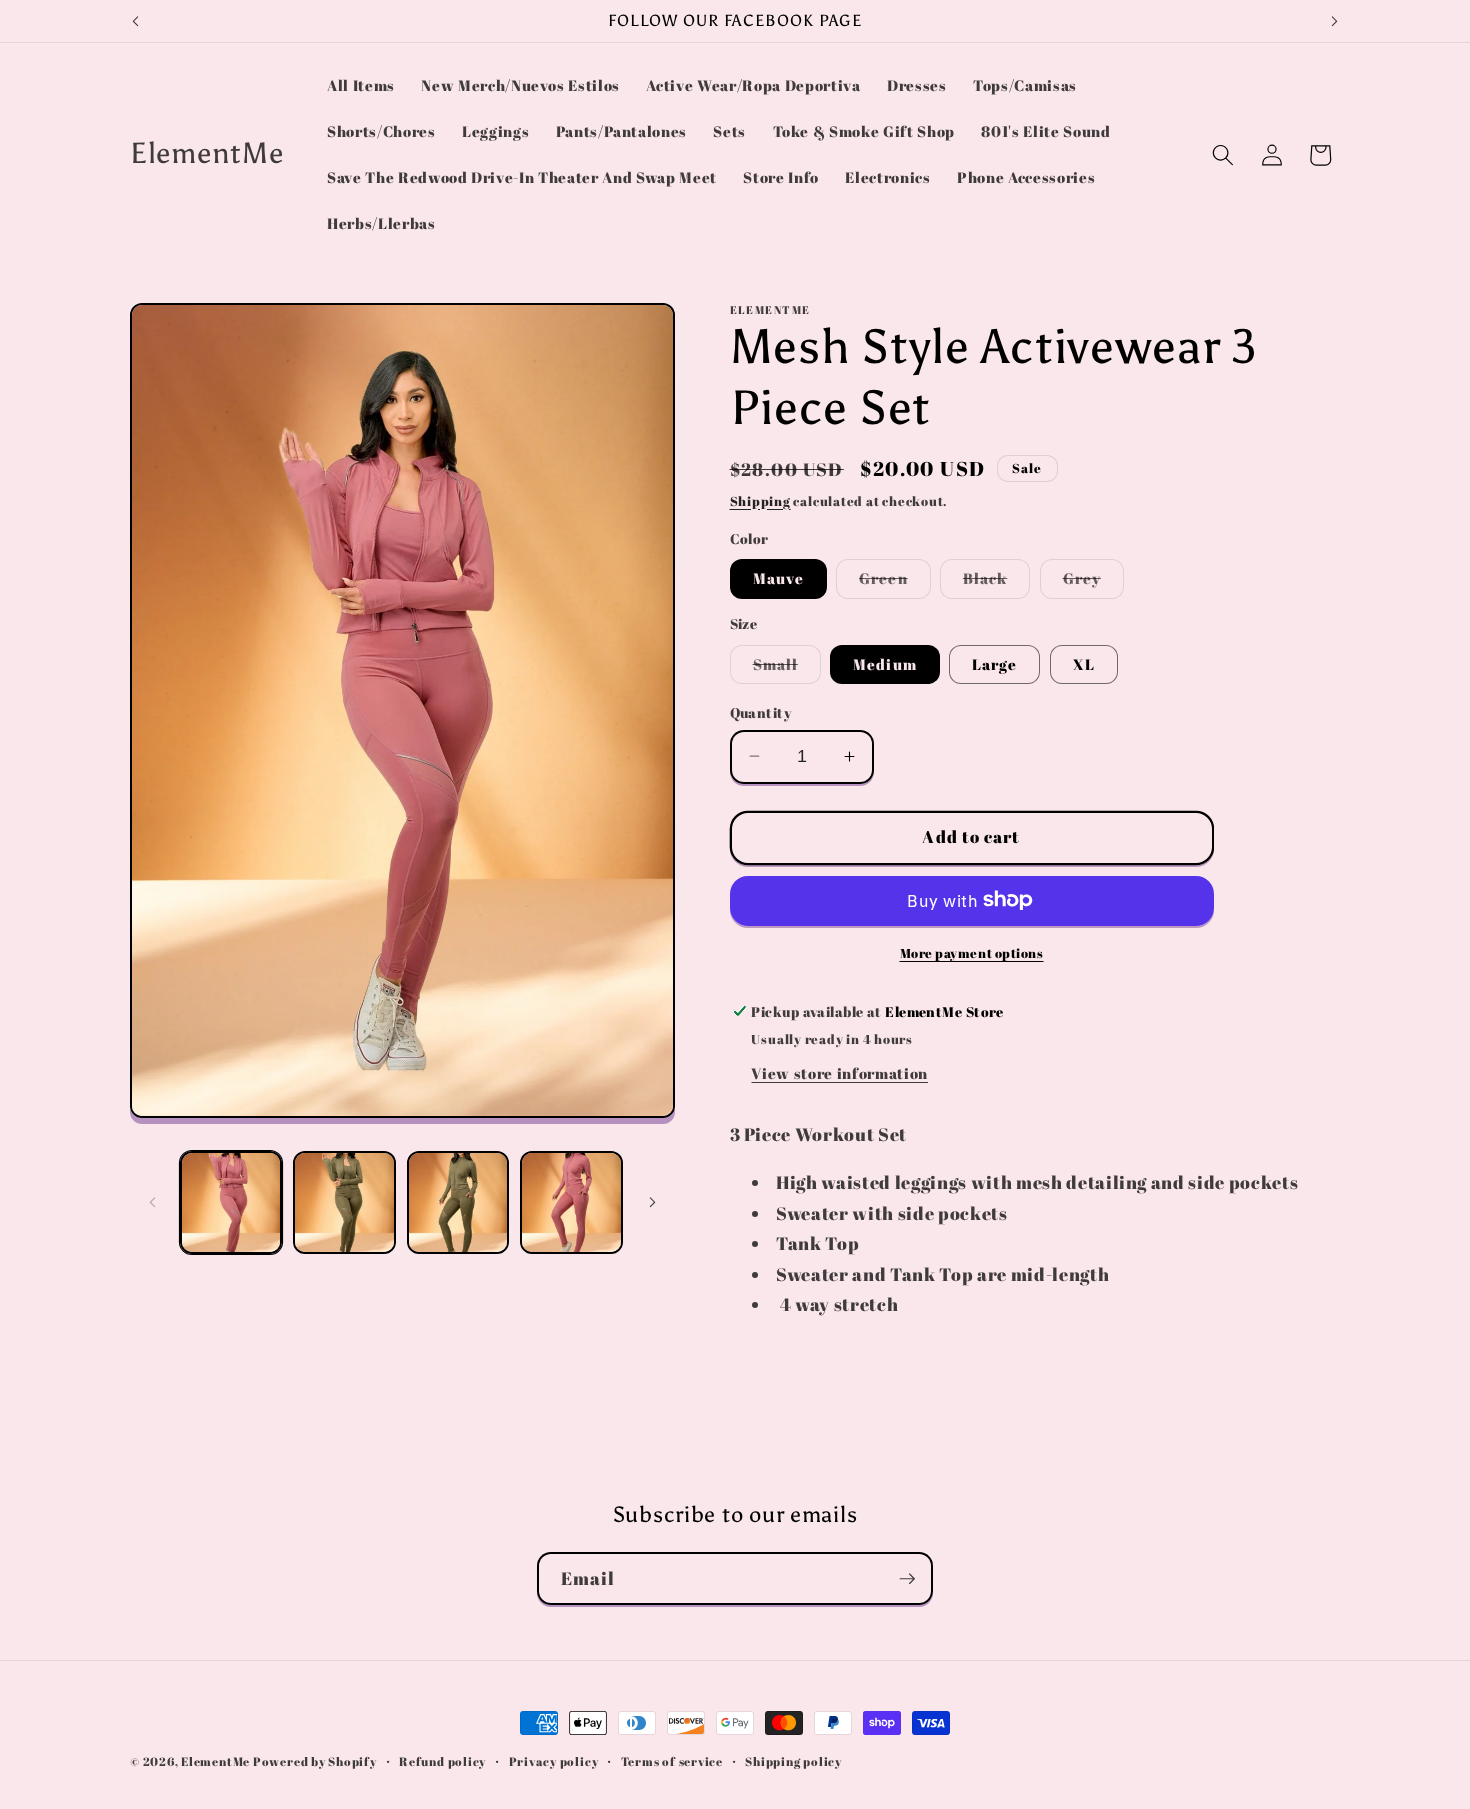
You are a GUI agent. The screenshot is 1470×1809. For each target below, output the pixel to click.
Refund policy (442, 1761)
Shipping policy (793, 1761)
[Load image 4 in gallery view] (571, 1202)
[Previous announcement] (136, 21)
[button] (1223, 155)
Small (787, 667)
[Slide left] (152, 1202)
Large (995, 663)
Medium (885, 663)
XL (1084, 663)
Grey (1093, 582)
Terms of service (672, 1761)
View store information (839, 1073)
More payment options (972, 952)
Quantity (761, 711)
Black (997, 582)
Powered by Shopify (315, 1761)
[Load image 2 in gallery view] (344, 1202)
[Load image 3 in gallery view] (458, 1202)
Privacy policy (554, 1761)
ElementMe (215, 1761)
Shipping (760, 500)
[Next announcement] (1335, 21)
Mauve (779, 578)
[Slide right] (653, 1202)
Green (895, 582)
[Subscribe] (907, 1579)
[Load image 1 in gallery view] (231, 1202)
